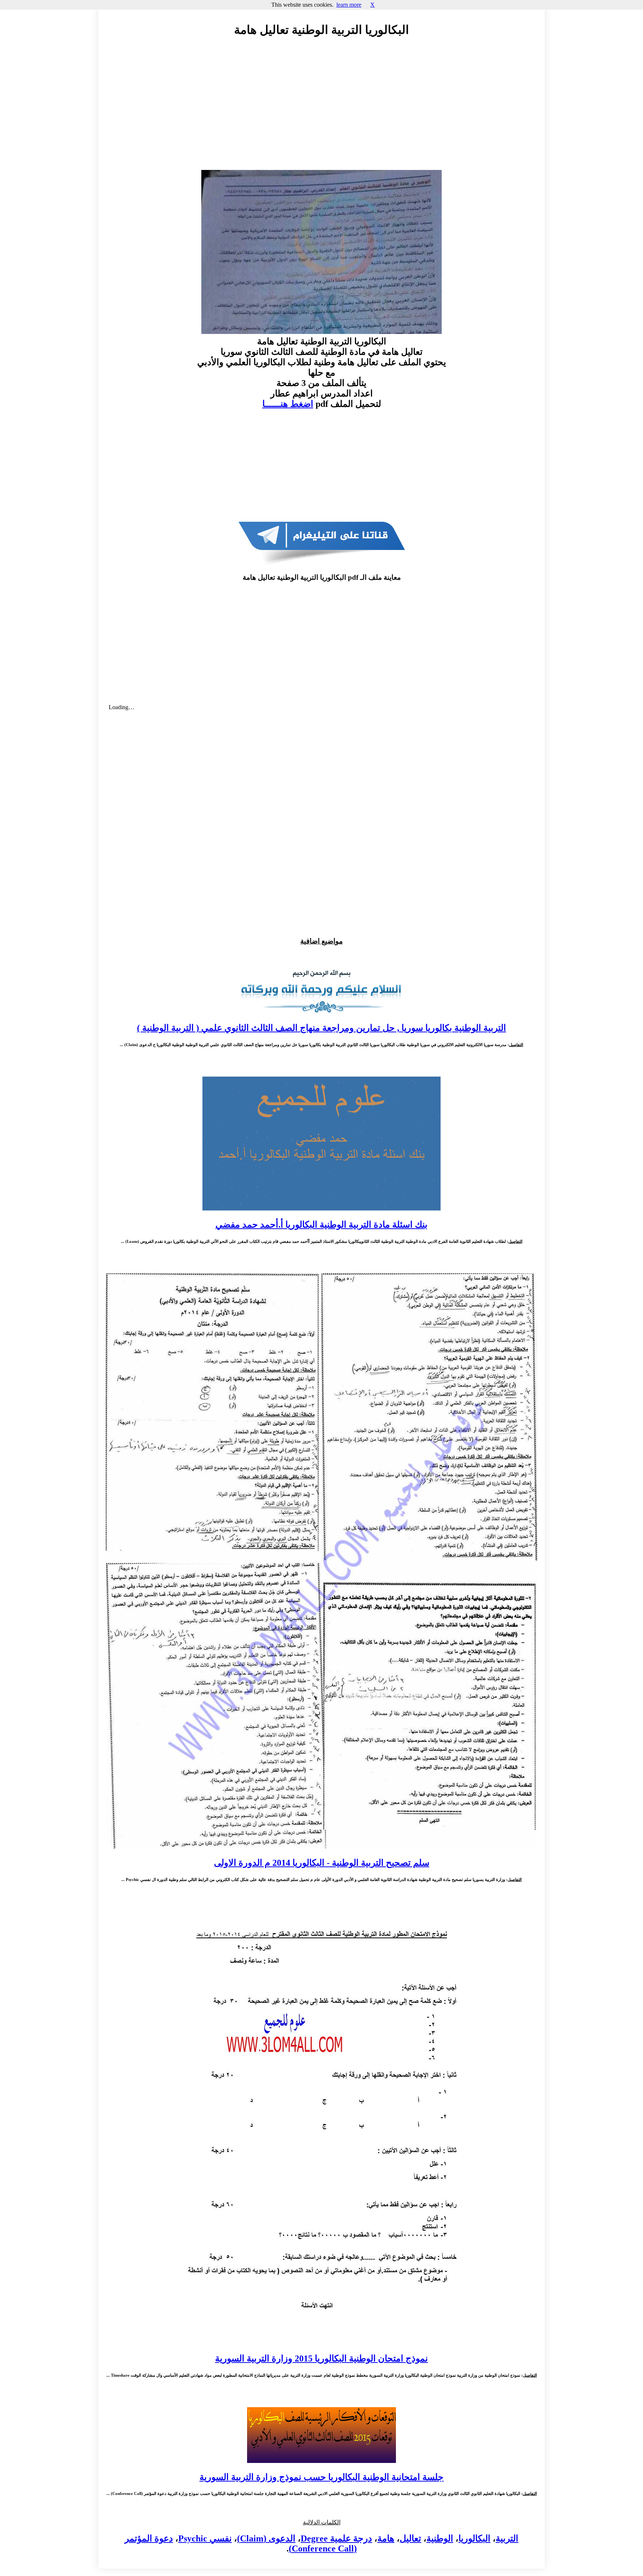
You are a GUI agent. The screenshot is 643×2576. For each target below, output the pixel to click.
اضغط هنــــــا (288, 404)
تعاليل (410, 2538)
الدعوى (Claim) (266, 2538)
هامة (386, 2538)
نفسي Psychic (205, 2538)
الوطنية (440, 2538)
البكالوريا (474, 2538)
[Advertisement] (321, 110)
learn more (349, 5)
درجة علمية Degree (336, 2538)
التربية (507, 2538)
